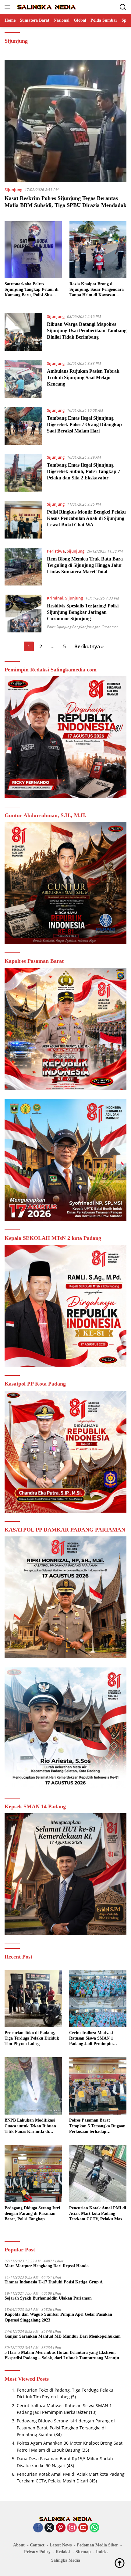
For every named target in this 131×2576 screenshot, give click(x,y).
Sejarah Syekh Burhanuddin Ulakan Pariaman (48, 2298)
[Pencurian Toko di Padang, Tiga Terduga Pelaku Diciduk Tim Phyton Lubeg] (33, 1998)
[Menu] (9, 7)
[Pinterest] (61, 2528)
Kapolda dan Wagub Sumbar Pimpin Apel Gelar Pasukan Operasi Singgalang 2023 (58, 2317)
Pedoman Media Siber (97, 2545)
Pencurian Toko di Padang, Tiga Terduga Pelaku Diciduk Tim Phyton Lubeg (32, 2038)
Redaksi (63, 2552)
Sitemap (83, 2552)
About (19, 2545)
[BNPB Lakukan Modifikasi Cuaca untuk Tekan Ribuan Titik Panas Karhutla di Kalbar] (33, 2086)
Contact (37, 2545)
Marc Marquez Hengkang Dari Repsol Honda (47, 2266)
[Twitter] (49, 2528)
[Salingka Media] (46, 7)
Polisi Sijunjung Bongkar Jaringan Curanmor (83, 627)
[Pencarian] (123, 7)
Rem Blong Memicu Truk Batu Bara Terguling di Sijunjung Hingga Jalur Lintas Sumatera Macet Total (85, 565)
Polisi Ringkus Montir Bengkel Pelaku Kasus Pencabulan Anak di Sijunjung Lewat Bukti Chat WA (86, 518)
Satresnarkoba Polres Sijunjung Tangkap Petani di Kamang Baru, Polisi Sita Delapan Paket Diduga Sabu (32, 290)
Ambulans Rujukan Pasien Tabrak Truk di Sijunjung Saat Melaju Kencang (83, 377)
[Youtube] (83, 2528)
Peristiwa (56, 551)
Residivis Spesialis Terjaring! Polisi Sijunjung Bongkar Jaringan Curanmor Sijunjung (83, 612)
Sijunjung (13, 190)
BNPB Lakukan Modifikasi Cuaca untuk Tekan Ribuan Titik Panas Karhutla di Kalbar (30, 2126)
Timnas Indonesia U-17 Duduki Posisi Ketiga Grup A (54, 2282)
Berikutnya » (89, 646)
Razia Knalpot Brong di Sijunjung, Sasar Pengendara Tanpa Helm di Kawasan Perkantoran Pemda (97, 290)
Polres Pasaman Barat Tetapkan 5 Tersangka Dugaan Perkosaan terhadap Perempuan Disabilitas (97, 2126)
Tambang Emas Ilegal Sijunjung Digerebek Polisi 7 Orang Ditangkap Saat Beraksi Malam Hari (84, 424)
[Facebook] (38, 2528)
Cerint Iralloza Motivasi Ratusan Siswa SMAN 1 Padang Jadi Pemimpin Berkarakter (91, 2039)
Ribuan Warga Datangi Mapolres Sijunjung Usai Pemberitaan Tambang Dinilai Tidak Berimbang (87, 331)
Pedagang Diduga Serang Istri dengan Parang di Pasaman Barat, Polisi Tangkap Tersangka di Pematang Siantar (32, 2214)
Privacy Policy (37, 2552)
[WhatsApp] (94, 2528)
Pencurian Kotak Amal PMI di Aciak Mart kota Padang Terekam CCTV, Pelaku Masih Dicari (98, 2214)
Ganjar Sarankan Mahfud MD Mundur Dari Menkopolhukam (63, 2336)
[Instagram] (72, 2528)
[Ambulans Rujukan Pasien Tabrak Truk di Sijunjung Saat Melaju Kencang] (23, 379)
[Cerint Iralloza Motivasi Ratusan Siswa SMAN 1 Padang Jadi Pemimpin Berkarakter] (98, 1998)
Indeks (102, 2552)
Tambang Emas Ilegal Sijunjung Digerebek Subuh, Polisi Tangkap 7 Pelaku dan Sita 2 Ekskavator (83, 471)
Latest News (61, 2545)
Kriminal (55, 598)
